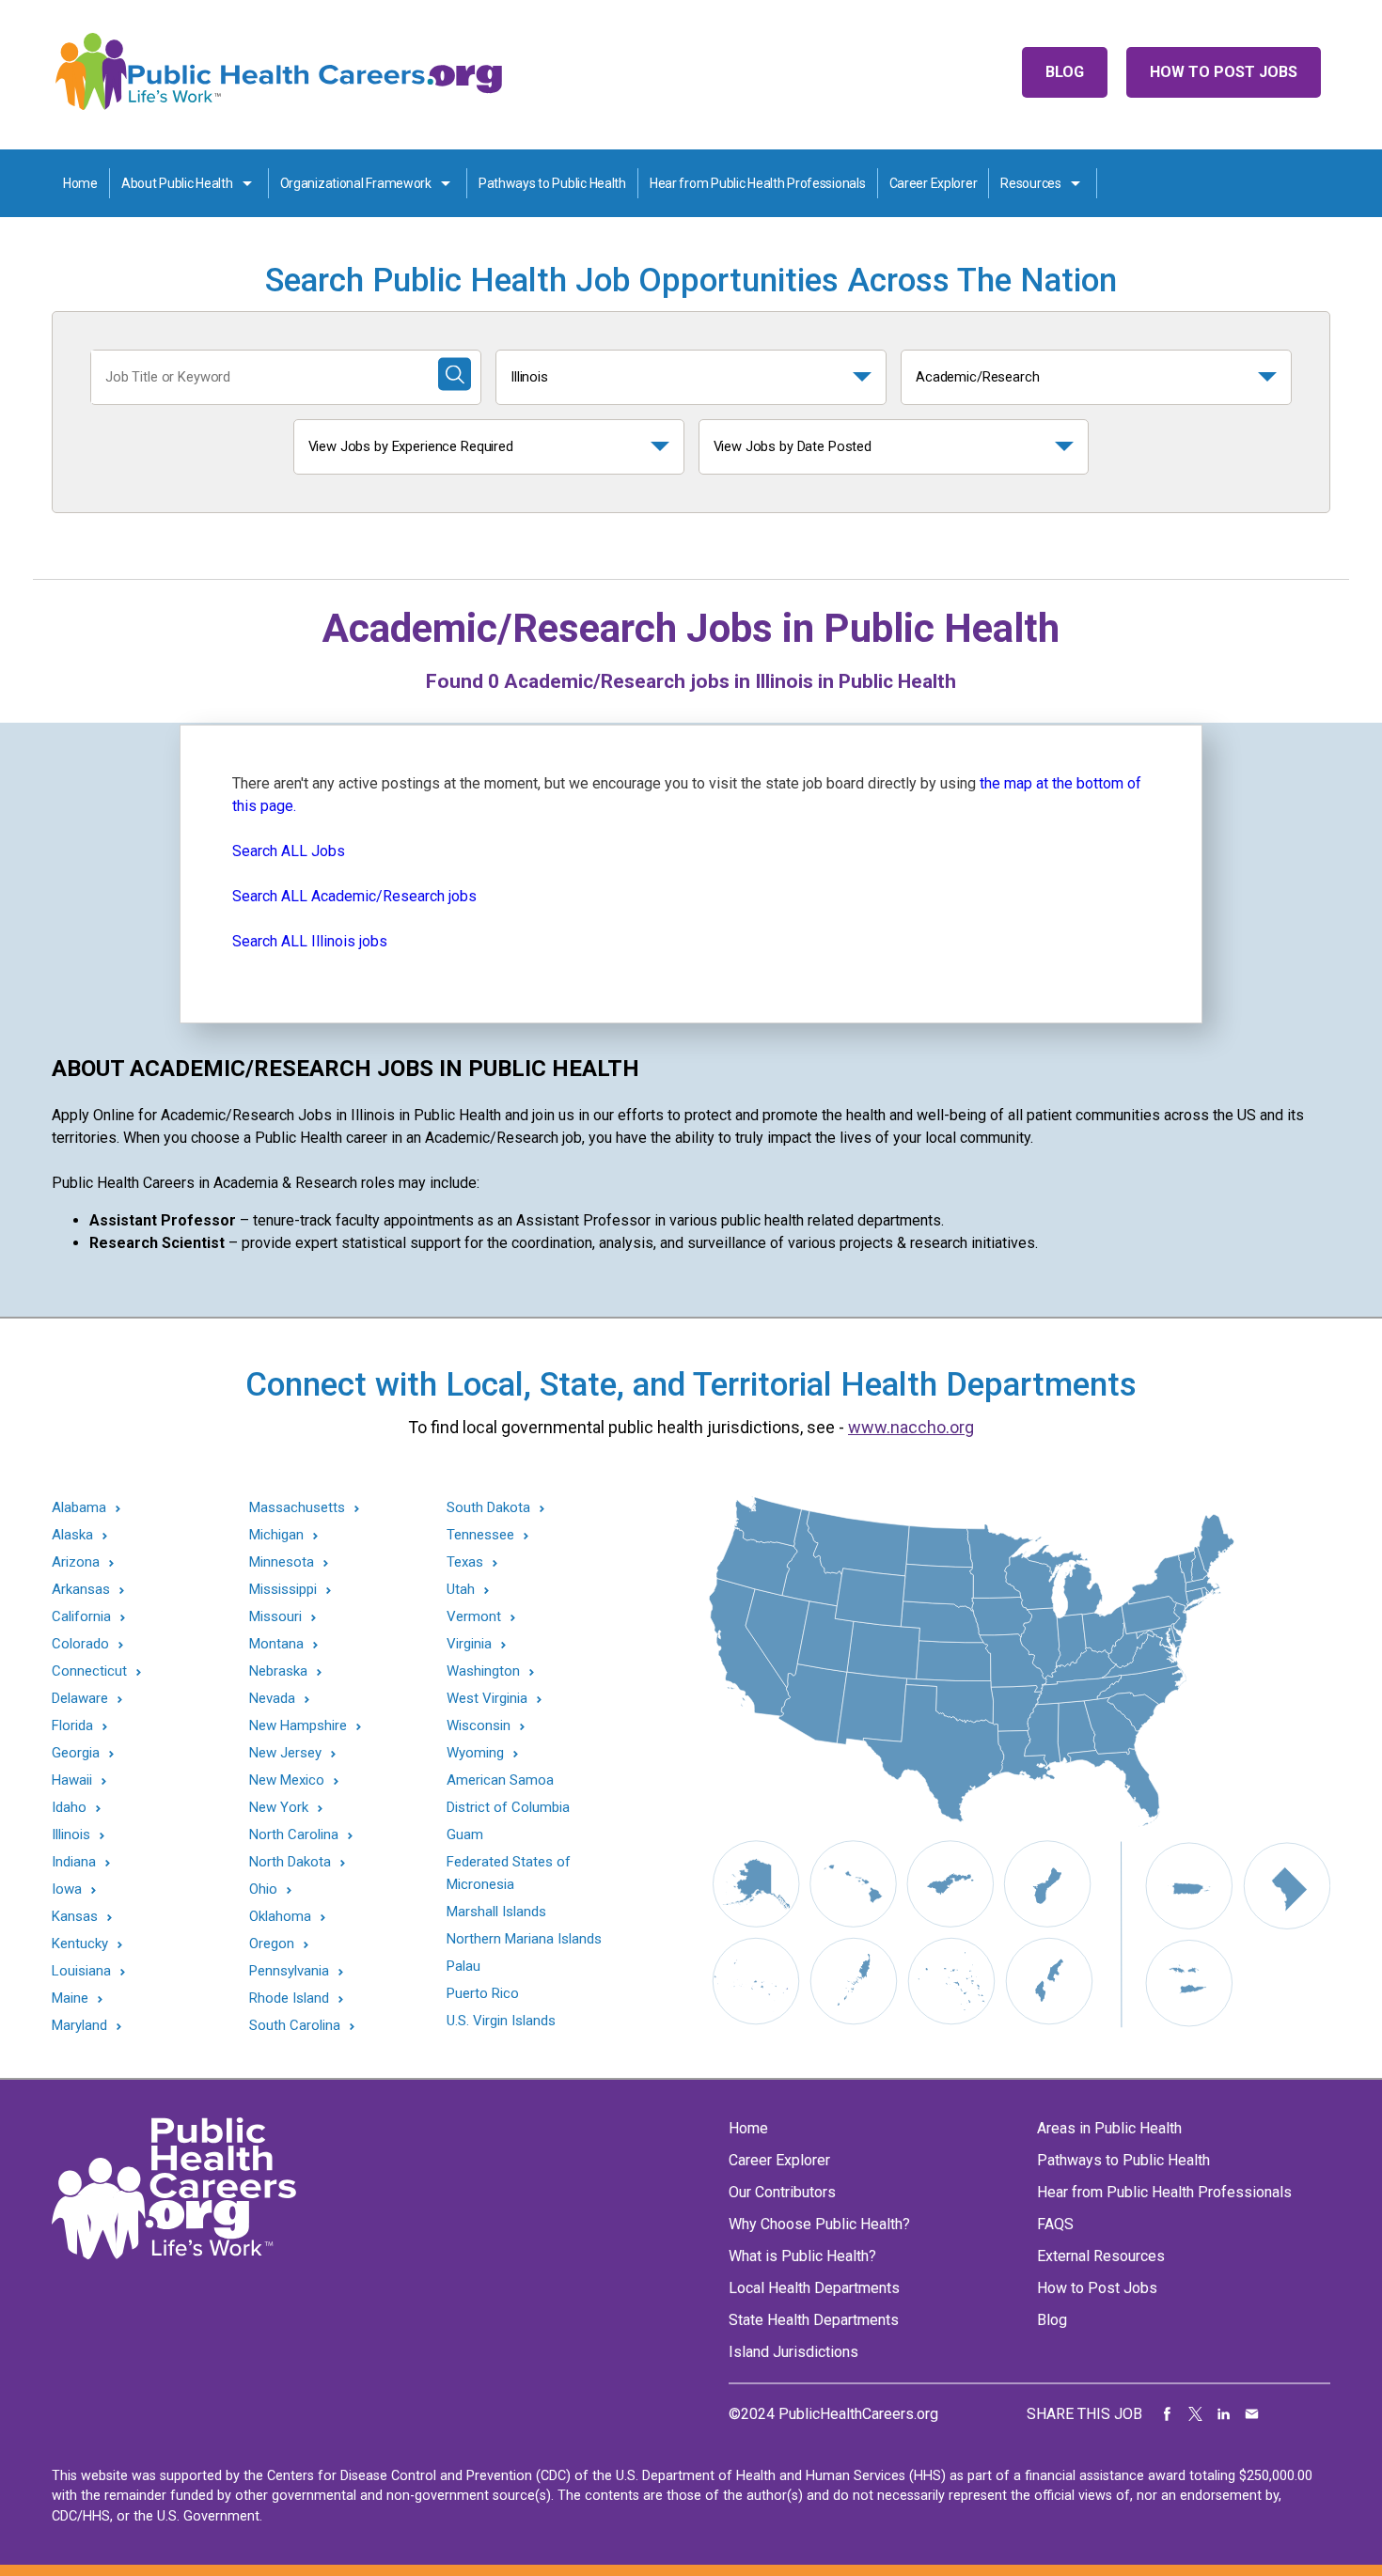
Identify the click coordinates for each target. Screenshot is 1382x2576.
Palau (463, 1966)
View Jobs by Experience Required (411, 446)
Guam (465, 1834)
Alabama (79, 1508)
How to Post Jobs (1224, 72)
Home (80, 183)
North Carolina (294, 1835)
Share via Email (1252, 2414)
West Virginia (487, 1699)
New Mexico (287, 1780)
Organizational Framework (356, 183)
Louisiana (81, 1971)
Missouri (275, 1617)
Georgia (76, 1753)
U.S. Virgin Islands (501, 2021)
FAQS (1055, 2224)
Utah (461, 1590)
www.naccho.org (911, 1427)
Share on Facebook (1168, 2414)
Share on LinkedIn (1224, 2414)
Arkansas (81, 1590)
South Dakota (488, 1508)
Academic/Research (978, 377)
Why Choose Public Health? (819, 2224)
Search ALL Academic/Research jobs (354, 896)
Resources (1030, 183)
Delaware (80, 1699)
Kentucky (80, 1944)
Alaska (72, 1535)
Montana (276, 1644)
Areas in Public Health (1109, 2128)
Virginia (469, 1644)
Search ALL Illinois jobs (310, 941)
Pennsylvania (289, 1971)
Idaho (69, 1808)
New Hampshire (298, 1726)
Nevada (272, 1699)
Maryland (79, 2026)
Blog (1065, 72)
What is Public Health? (802, 2256)
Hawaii (72, 1780)
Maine (70, 1998)
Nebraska (278, 1671)
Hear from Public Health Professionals (758, 183)
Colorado (80, 1644)
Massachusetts (297, 1508)
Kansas (75, 1917)
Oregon (272, 1944)
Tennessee (480, 1535)
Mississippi (283, 1590)
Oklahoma (280, 1917)
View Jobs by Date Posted (793, 446)
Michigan (276, 1535)
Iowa (67, 1889)
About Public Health (177, 183)
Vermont (474, 1617)
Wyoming (475, 1753)
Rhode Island (289, 1998)
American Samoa (500, 1780)
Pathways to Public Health (552, 183)
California (81, 1617)
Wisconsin (479, 1726)
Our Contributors (782, 2192)
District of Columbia (508, 1807)
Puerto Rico (483, 1993)
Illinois (529, 377)
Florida (72, 1726)
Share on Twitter (1196, 2414)
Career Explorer (934, 183)
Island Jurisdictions (793, 2352)
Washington (483, 1671)
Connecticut (89, 1671)
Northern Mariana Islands (524, 1939)
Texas (465, 1562)
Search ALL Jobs (289, 851)
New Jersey (285, 1753)
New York (279, 1808)
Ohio (263, 1889)
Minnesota (282, 1562)
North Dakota (290, 1862)
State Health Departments (814, 2320)
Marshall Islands (496, 1912)
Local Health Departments (814, 2288)
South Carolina (295, 2026)
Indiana (74, 1862)
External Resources (1101, 2256)
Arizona (76, 1562)
